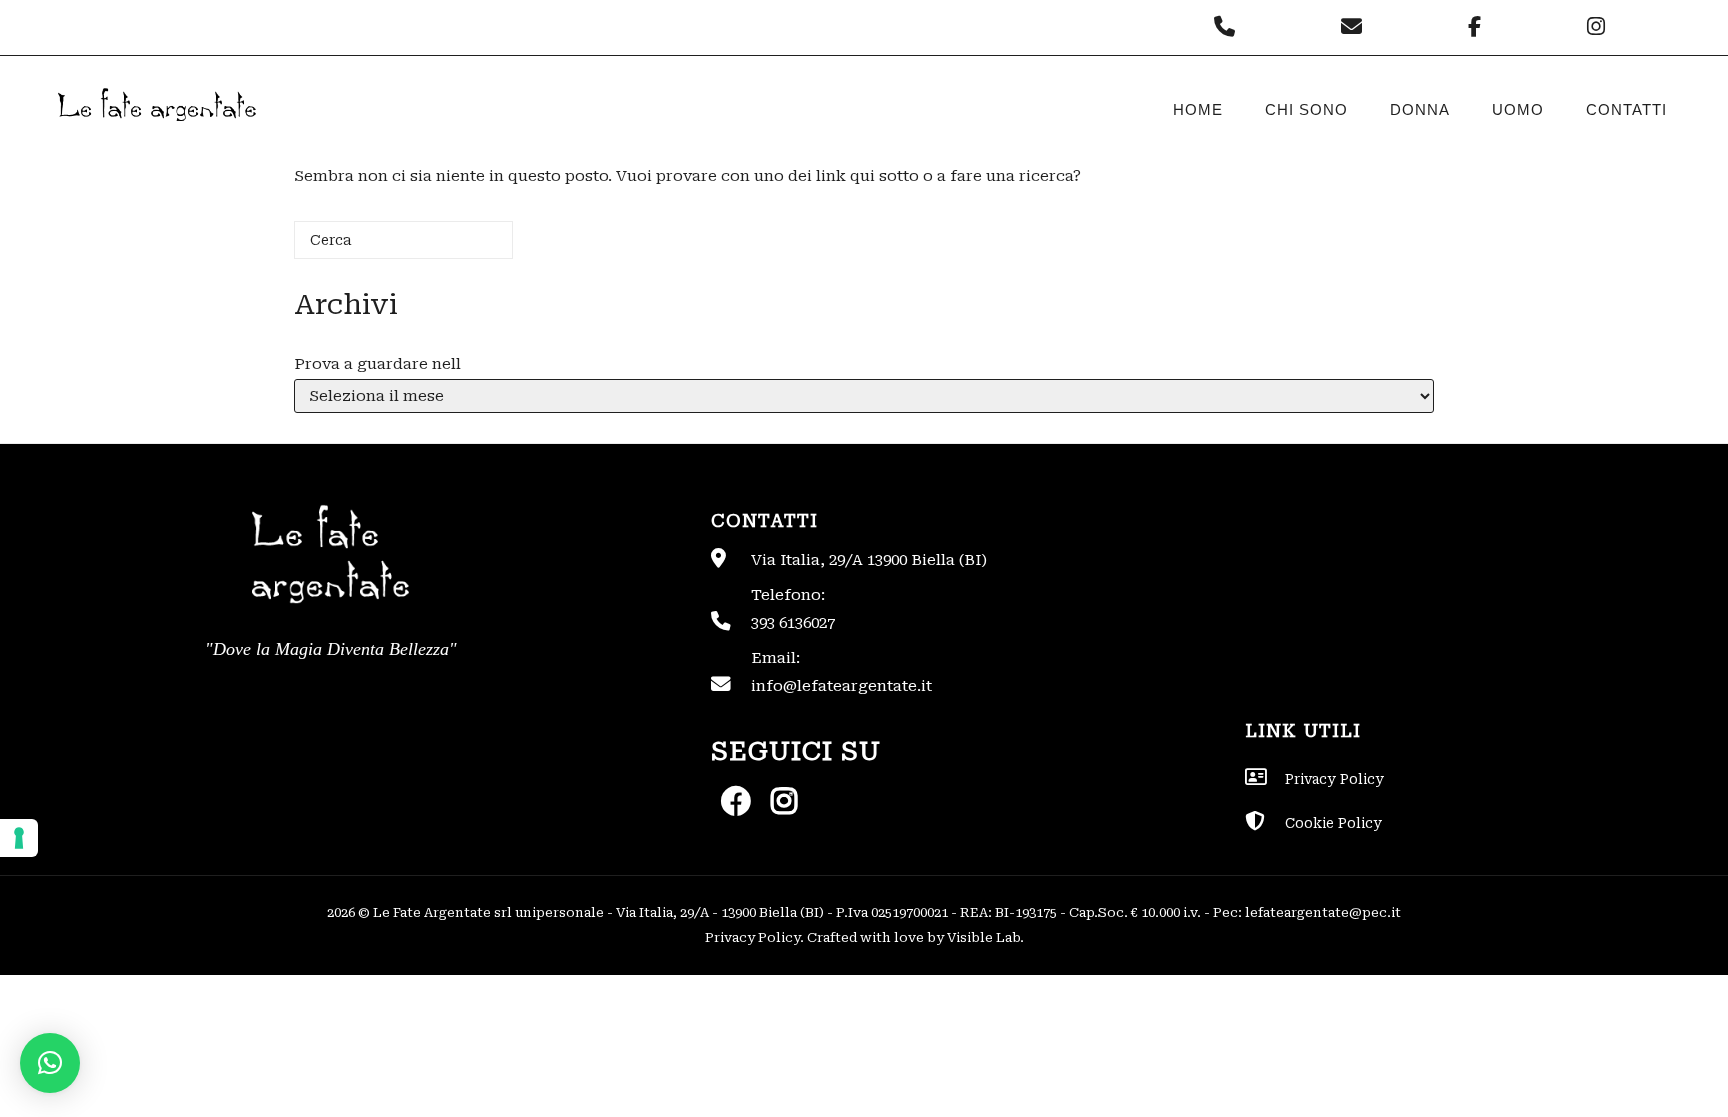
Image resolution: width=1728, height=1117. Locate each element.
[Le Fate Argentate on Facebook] (1479, 27)
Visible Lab (983, 937)
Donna (1420, 109)
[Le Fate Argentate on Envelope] (1356, 27)
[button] (50, 1063)
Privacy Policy (752, 937)
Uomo (1518, 109)
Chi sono (1306, 109)
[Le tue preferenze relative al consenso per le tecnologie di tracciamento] (19, 838)
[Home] (155, 138)
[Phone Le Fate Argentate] (1229, 27)
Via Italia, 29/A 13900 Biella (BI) (869, 560)
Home (1198, 109)
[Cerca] (468, 247)
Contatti (1626, 109)
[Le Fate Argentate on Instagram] (1598, 27)
